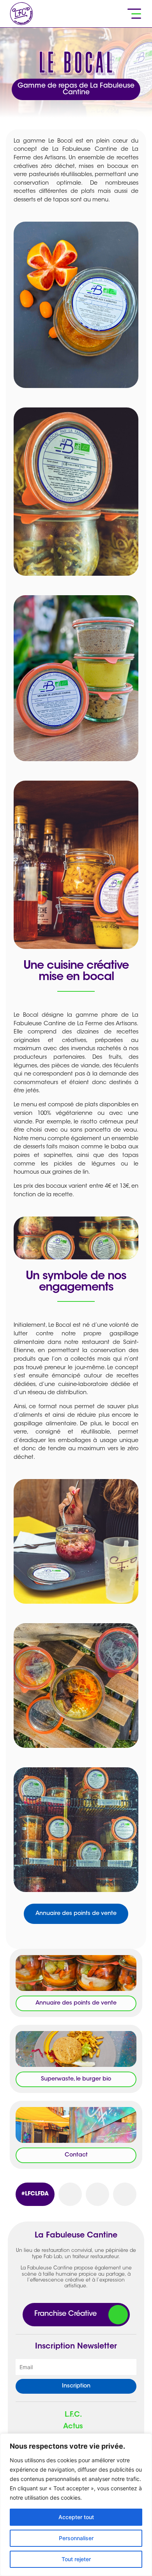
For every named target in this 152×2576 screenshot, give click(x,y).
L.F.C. (73, 2415)
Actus (73, 2427)
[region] (76, 2505)
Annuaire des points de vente (76, 1914)
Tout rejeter (76, 2559)
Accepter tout (76, 2517)
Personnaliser (76, 2538)
